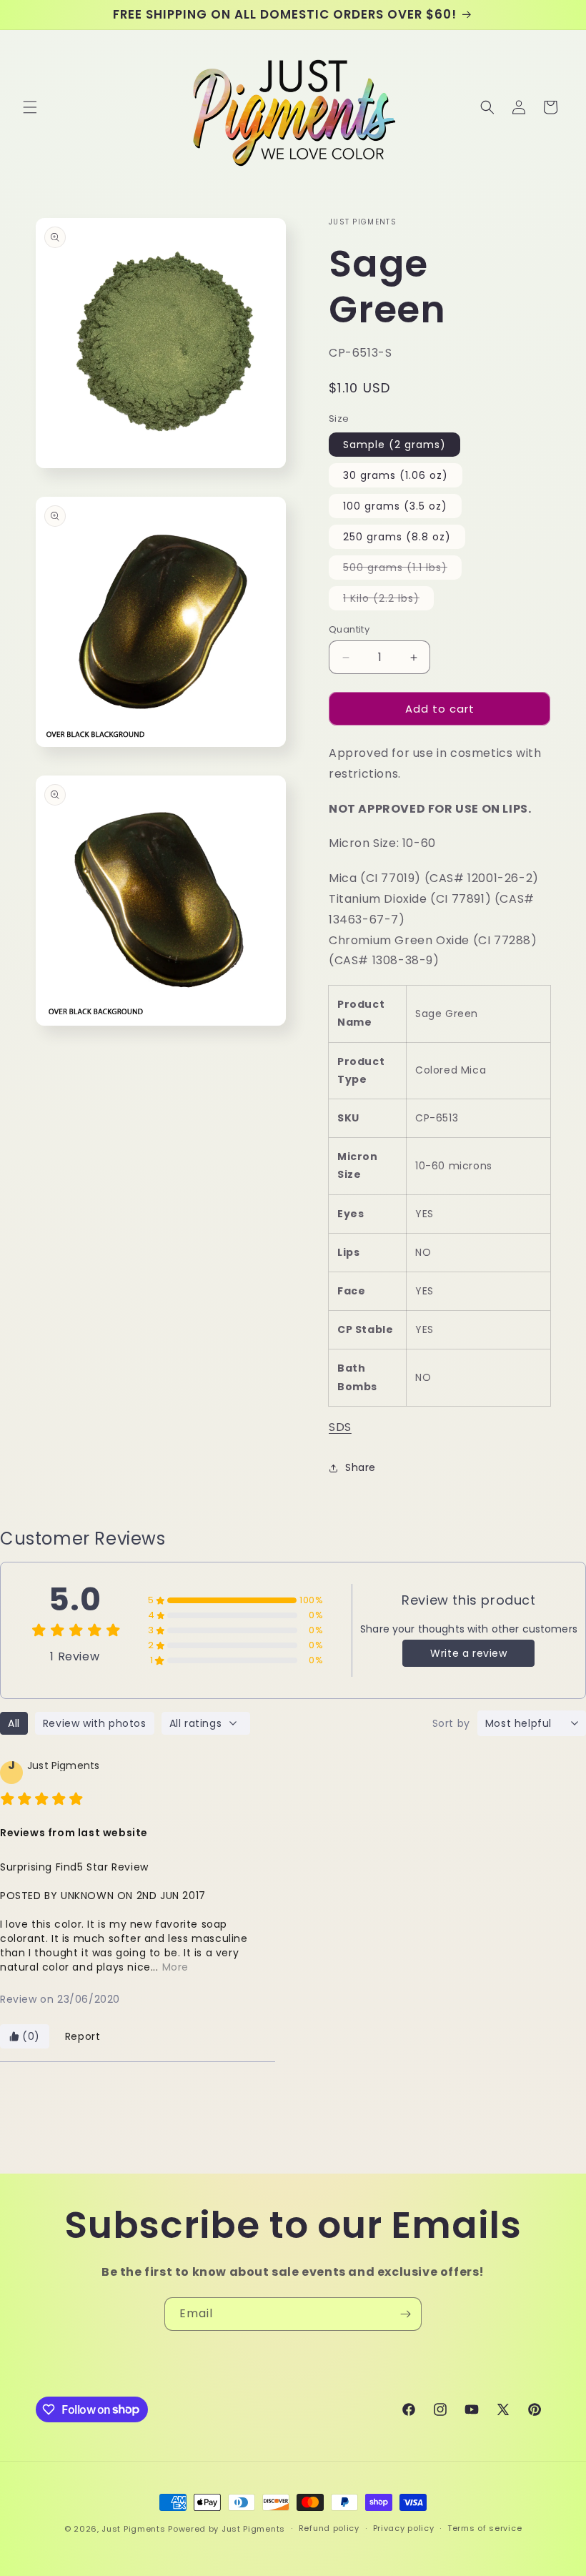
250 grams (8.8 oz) (397, 537)
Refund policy (329, 2528)
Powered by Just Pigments (227, 2529)
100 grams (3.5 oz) (395, 506)
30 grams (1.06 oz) (396, 475)
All (14, 1723)
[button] (30, 107)
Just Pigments (133, 2529)
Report (83, 2036)
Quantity (349, 629)
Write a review (468, 1653)
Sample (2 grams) (394, 445)
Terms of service (485, 2528)
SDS (340, 1427)
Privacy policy (404, 2528)
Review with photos (95, 1723)
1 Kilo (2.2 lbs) (388, 600)
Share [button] (361, 1467)
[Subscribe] (405, 2314)
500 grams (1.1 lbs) (402, 570)
